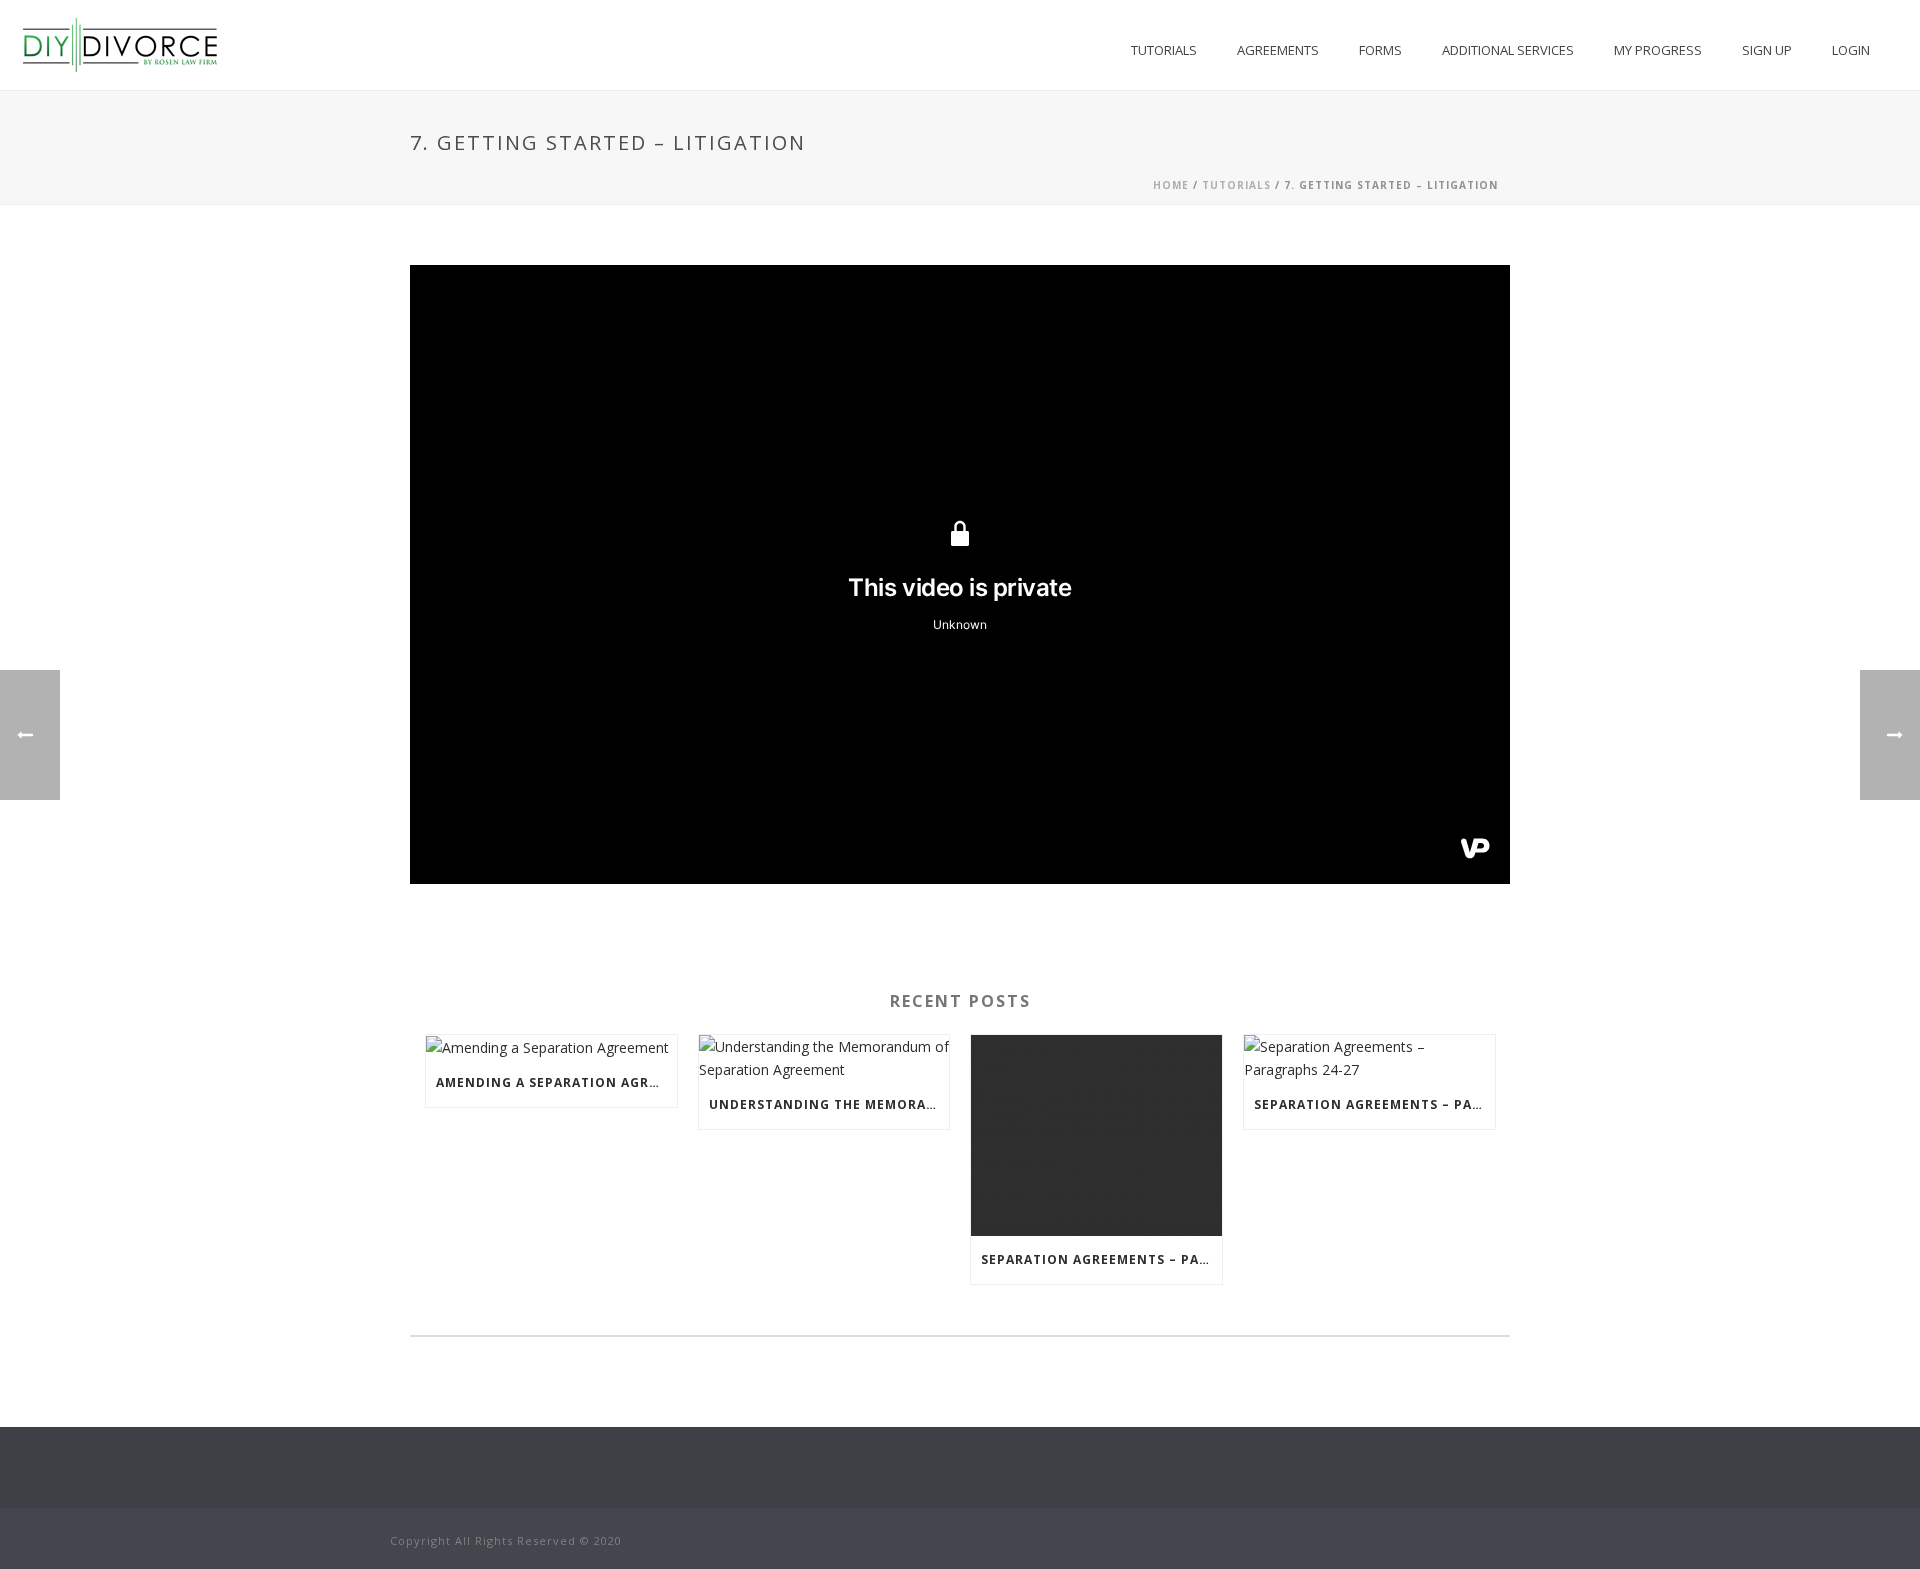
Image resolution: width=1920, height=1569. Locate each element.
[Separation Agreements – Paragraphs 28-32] (1096, 1135)
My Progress (1658, 50)
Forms (1380, 50)
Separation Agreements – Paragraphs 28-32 (1101, 1259)
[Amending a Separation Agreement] (551, 1047)
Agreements (1278, 50)
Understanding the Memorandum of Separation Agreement (829, 1104)
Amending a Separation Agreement (556, 1082)
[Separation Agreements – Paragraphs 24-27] (1369, 1058)
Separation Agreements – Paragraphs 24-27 (1374, 1104)
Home (1171, 185)
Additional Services (1508, 50)
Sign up (1767, 50)
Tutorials (1164, 50)
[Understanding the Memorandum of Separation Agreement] (824, 1058)
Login (1851, 50)
